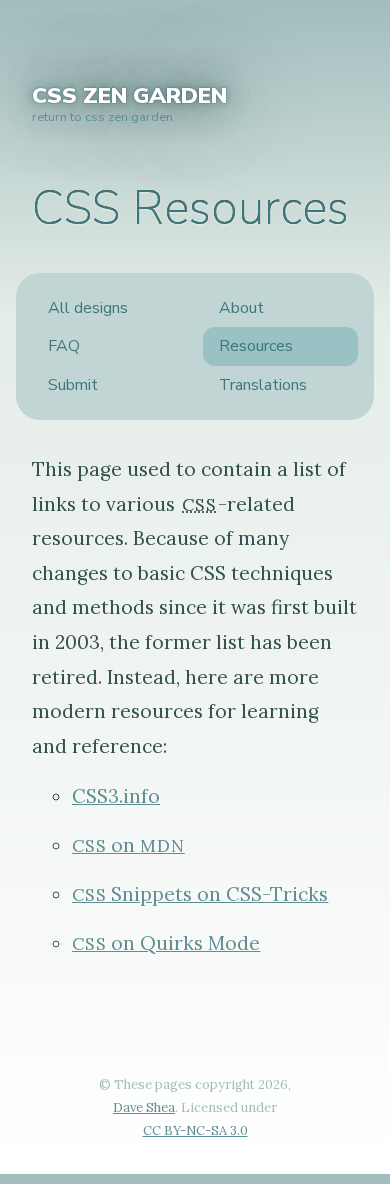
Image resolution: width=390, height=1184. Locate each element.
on (128, 845)
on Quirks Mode (166, 943)
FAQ (64, 346)
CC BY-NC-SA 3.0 (195, 1130)
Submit (73, 385)
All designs (88, 308)
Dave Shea (144, 1107)
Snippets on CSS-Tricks (200, 894)
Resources (256, 346)
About (241, 308)
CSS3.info (116, 796)
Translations (263, 385)
